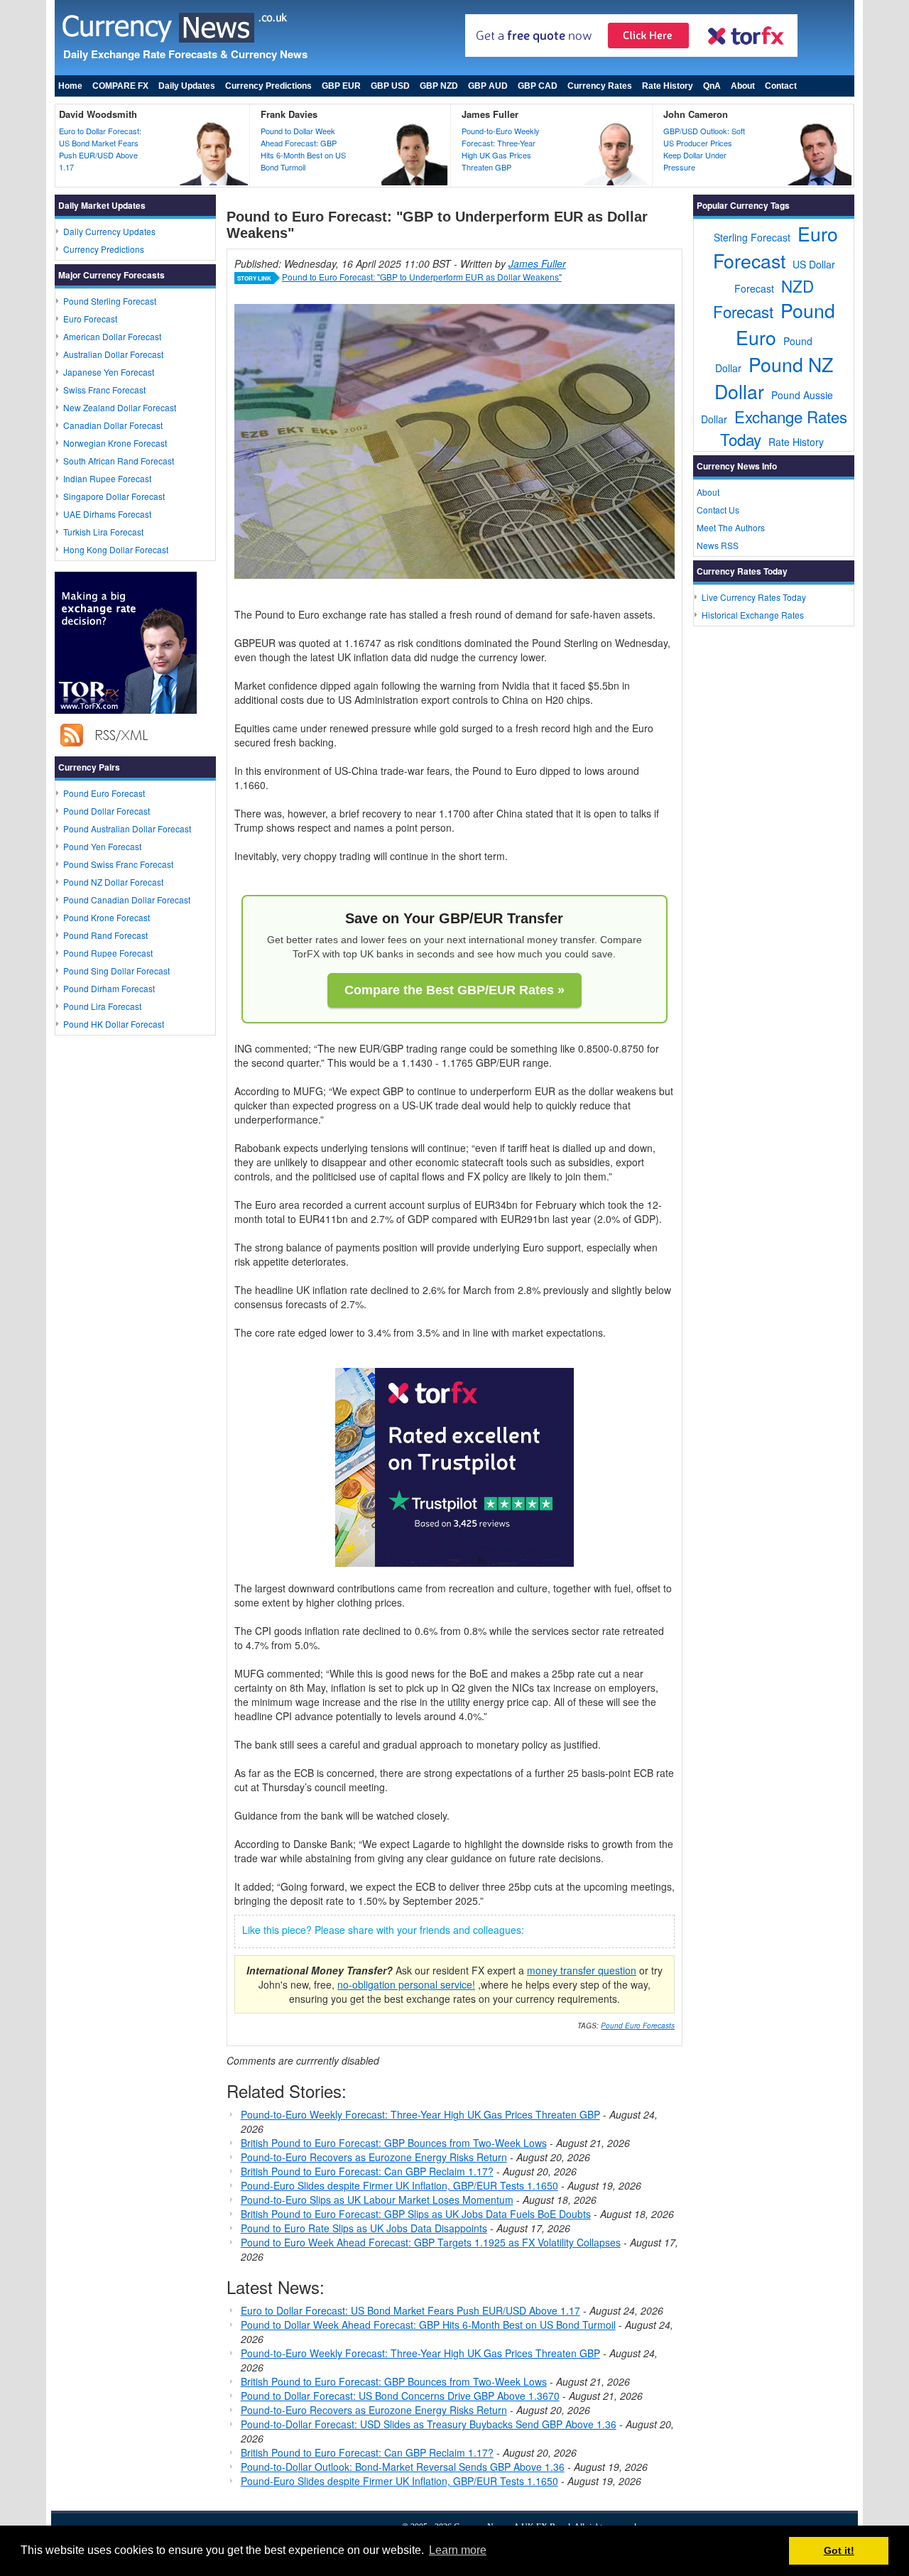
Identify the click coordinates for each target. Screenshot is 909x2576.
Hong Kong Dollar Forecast (116, 549)
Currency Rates (600, 86)
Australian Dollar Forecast (113, 354)
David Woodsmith (98, 114)
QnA (712, 86)
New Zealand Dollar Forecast (120, 407)
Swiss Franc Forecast (104, 390)
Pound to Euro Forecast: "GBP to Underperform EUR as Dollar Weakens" (422, 277)
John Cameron (696, 114)
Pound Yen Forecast (102, 846)
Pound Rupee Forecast (108, 953)
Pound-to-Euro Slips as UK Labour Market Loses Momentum (377, 2200)
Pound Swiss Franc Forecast (118, 864)
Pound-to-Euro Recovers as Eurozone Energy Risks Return (374, 2157)
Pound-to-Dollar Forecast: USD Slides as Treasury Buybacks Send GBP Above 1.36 (429, 2424)
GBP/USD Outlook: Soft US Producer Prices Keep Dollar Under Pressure (704, 149)
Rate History (668, 86)
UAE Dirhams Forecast (107, 514)
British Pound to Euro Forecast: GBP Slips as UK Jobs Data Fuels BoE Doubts (416, 2214)
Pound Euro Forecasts (638, 2026)
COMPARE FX (120, 86)
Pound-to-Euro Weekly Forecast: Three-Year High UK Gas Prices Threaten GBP (501, 149)
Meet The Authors (731, 527)
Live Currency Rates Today (754, 597)
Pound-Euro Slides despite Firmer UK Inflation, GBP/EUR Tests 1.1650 (399, 2185)
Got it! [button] (839, 2550)
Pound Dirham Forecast (109, 988)
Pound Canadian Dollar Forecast (127, 900)
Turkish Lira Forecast (103, 532)
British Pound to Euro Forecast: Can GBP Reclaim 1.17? (367, 2171)
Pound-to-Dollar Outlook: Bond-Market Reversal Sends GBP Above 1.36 (403, 2467)
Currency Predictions (268, 86)
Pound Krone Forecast (107, 917)
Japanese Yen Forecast (109, 372)
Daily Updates (187, 86)
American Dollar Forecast (112, 336)
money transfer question (582, 1970)
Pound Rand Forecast (105, 935)
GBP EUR (341, 86)
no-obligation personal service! (406, 1984)
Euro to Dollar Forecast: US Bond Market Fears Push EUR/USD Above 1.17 (100, 149)
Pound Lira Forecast (102, 1006)
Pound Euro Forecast (104, 793)
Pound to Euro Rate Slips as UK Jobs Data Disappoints (364, 2228)
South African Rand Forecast (119, 461)
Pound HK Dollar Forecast (114, 1024)
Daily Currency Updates (109, 231)
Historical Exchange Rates (753, 615)
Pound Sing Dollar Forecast (116, 971)
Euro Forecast (90, 319)
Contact (781, 86)
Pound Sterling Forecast (110, 301)
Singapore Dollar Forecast (114, 496)
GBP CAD (538, 86)
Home (70, 86)
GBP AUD (488, 86)
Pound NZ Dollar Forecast (113, 882)
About (743, 86)
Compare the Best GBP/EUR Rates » (454, 990)
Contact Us (718, 510)
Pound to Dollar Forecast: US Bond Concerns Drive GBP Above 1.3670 (400, 2396)
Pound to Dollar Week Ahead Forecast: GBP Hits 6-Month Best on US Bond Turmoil (303, 149)
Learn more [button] (458, 2550)
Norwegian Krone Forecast (115, 443)
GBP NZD (439, 86)
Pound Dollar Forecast (107, 811)
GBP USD (390, 86)
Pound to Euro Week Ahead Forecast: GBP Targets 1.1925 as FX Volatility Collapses (431, 2242)
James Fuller (490, 114)
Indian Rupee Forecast (107, 478)
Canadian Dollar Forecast (113, 425)
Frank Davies (289, 114)
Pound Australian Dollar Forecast (127, 828)
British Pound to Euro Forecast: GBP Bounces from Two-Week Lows (394, 2143)
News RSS (718, 545)
